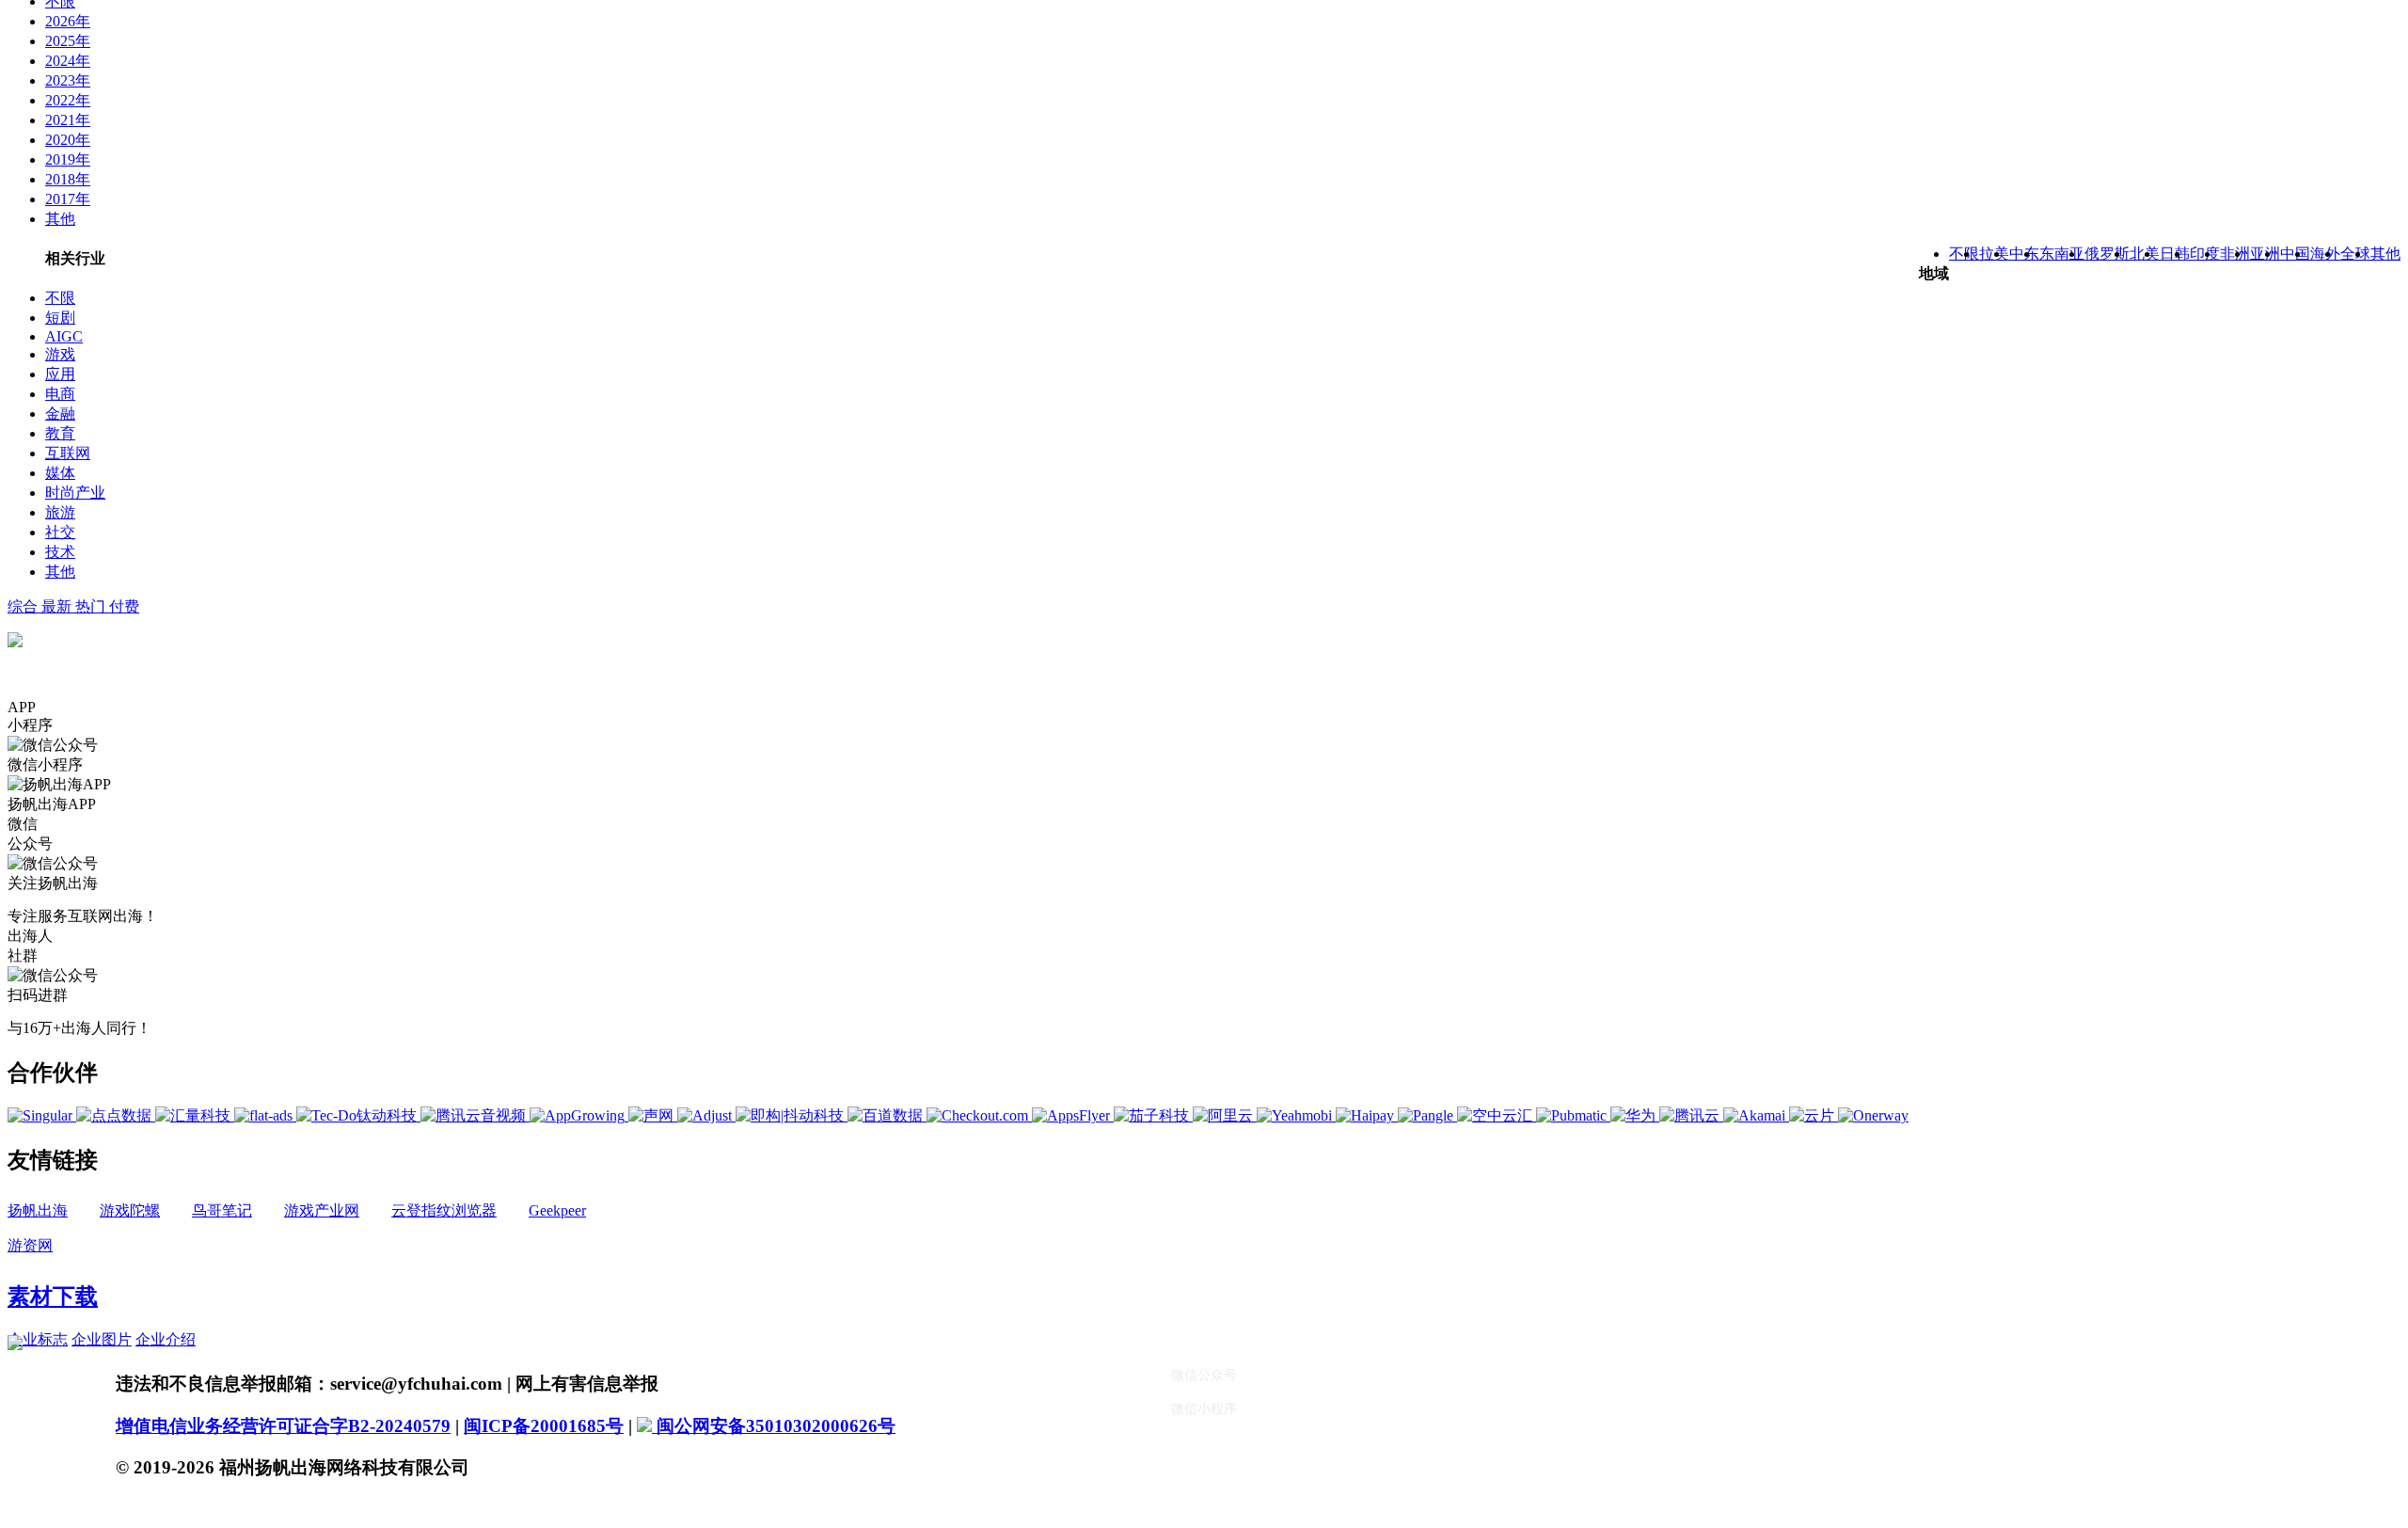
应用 (60, 374)
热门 (92, 606)
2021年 (68, 120)
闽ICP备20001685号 (544, 1426)
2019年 (68, 159)
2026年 (68, 21)
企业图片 (102, 1339)
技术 (60, 552)
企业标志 (38, 1339)
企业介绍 (166, 1339)
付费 (124, 606)
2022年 (68, 100)
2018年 (68, 179)
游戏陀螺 (130, 1210)
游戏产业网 (322, 1210)
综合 (24, 606)
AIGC (64, 336)
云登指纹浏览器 (444, 1210)
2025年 (68, 41)
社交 (60, 532)
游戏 (60, 354)
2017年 (68, 199)
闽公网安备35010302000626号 (774, 1426)
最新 (58, 606)
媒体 (60, 473)
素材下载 (53, 1297)
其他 (60, 219)
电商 (60, 394)
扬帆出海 (38, 1210)
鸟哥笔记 (222, 1210)
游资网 (30, 1245)
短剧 (60, 318)
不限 (60, 298)
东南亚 (2062, 254)
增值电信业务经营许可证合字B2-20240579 (283, 1426)
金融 (60, 414)
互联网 (68, 453)
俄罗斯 (2107, 254)
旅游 (60, 512)
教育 (60, 433)
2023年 (68, 80)
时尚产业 (75, 493)
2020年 (68, 140)
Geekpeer (557, 1210)
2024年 (68, 61)
